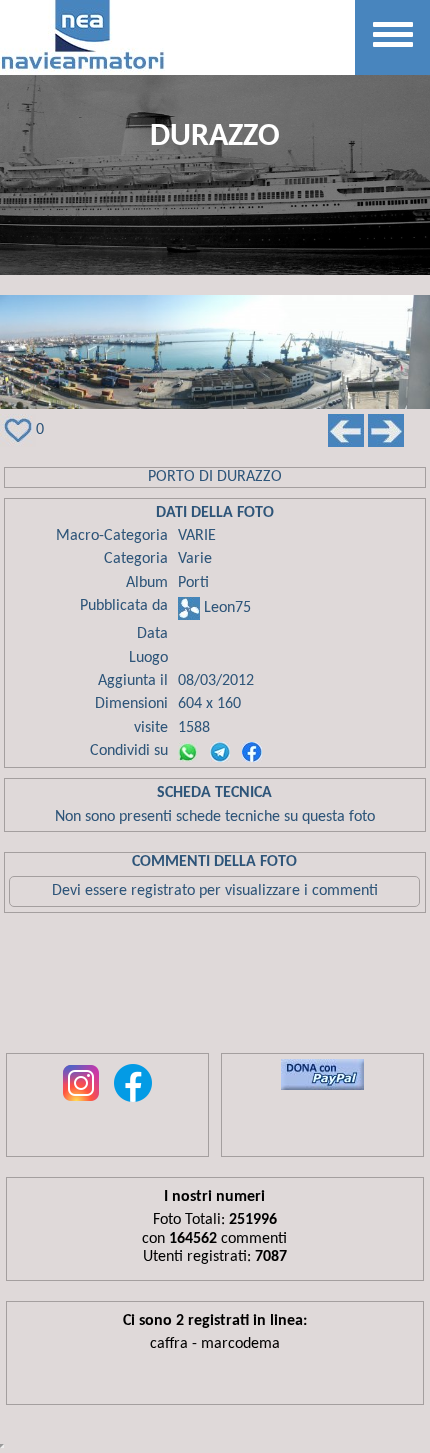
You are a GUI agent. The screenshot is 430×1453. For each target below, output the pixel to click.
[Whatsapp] (188, 752)
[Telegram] (220, 752)
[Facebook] (252, 752)
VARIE (197, 536)
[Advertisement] (215, 988)
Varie (195, 559)
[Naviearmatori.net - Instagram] (81, 1103)
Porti (193, 583)
